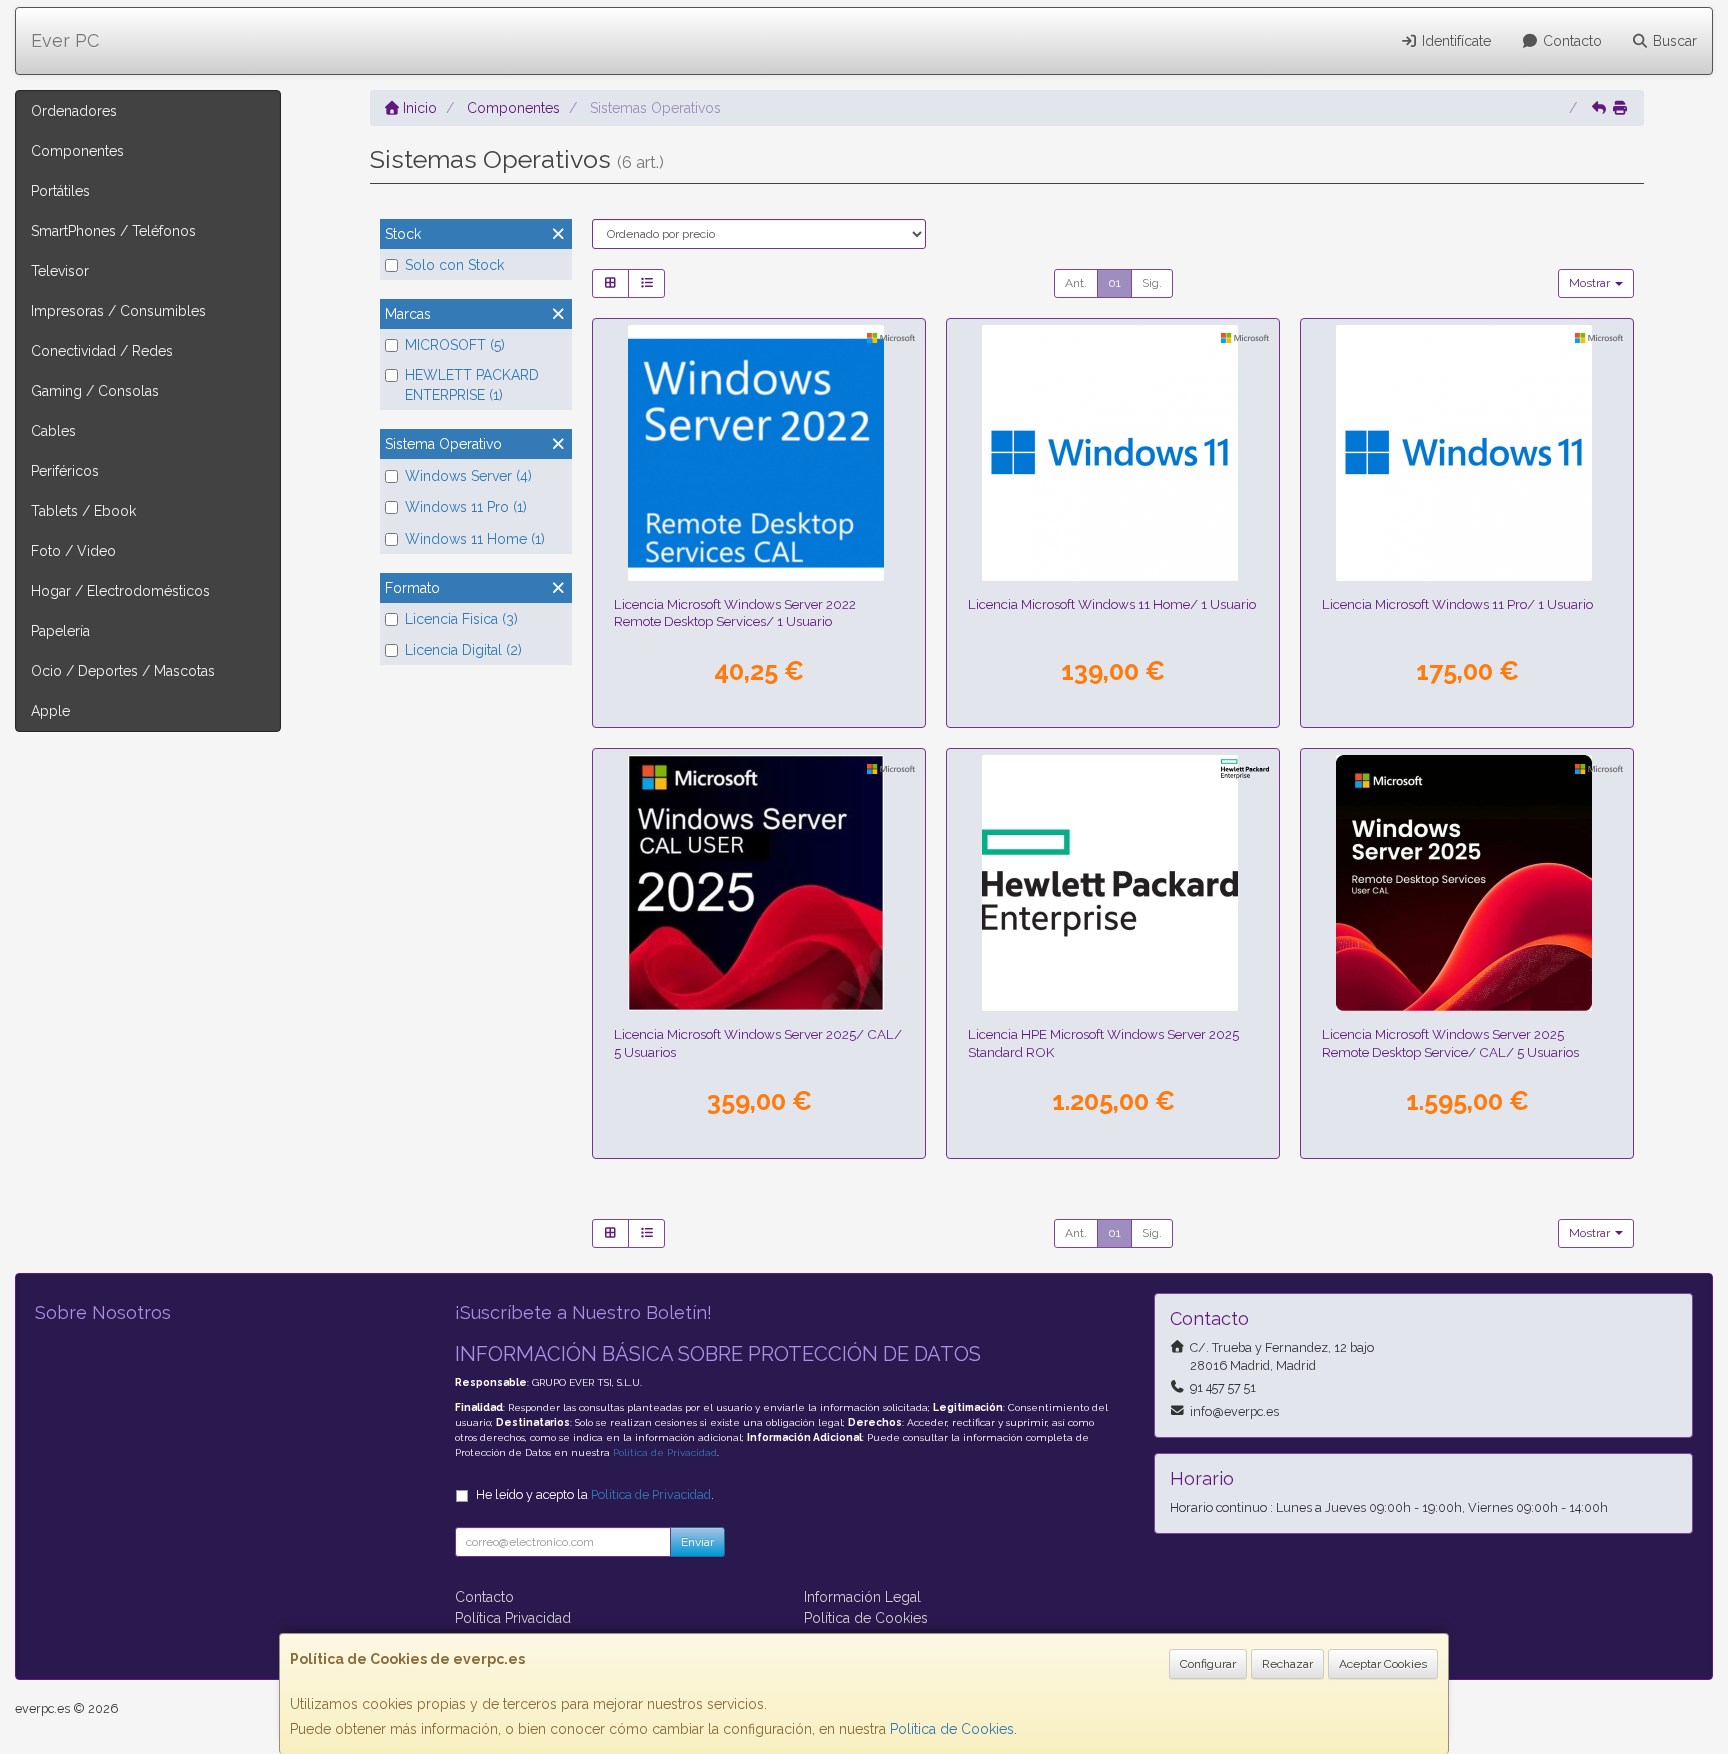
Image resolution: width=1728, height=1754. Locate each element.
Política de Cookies (952, 1729)
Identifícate (1454, 41)
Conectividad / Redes (102, 351)
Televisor (60, 271)
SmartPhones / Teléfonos (113, 231)
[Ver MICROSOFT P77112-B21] (759, 883)
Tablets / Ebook (83, 511)
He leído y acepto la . (595, 1494)
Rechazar (1287, 1664)
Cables (53, 431)
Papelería (60, 631)
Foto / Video (73, 551)
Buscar (1673, 41)
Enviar (697, 1542)
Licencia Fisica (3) (461, 619)
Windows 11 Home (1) (475, 539)
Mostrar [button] (1591, 283)
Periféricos (65, 471)
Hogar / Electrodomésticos (120, 591)
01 (1114, 283)
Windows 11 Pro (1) (466, 507)
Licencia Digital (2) (463, 650)
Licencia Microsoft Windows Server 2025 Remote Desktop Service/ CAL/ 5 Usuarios (1450, 1042)
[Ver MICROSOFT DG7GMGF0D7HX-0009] (759, 453)
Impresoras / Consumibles (118, 311)
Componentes (77, 151)
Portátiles (60, 191)
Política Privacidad (513, 1618)
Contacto (1570, 41)
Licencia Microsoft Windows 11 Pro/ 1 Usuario (1457, 604)
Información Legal (862, 1597)
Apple (50, 711)
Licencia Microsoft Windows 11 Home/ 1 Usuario (1112, 604)
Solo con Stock (454, 265)
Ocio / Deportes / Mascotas (123, 671)
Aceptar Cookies (1383, 1664)
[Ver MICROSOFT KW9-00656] (1113, 453)
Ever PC (65, 40)
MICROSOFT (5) (455, 345)
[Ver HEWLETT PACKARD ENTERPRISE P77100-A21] (1113, 883)
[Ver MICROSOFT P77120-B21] (1467, 883)
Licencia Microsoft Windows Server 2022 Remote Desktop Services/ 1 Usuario (735, 612)
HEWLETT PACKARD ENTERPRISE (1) (472, 385)
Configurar (1208, 1664)
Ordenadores (74, 111)
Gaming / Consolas (95, 391)
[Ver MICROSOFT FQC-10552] (1467, 453)
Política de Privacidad (665, 1452)
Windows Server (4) (468, 476)
